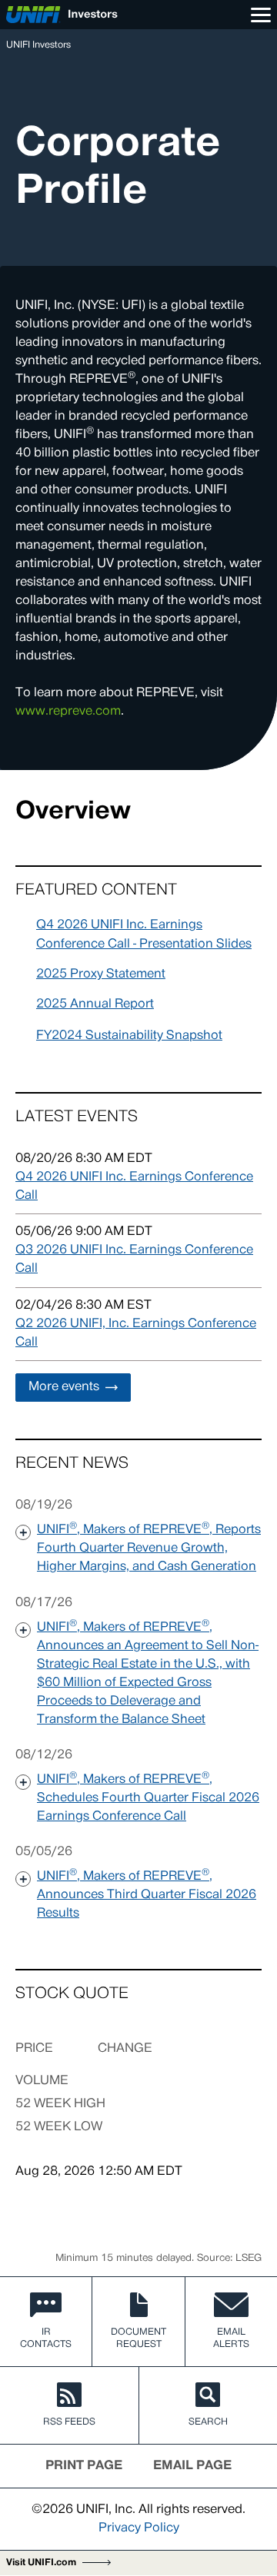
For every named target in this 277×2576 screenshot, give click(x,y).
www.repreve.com (68, 712)
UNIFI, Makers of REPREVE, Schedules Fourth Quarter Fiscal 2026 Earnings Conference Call (148, 1797)
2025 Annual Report (95, 1004)
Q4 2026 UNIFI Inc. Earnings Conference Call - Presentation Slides (144, 935)
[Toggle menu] (261, 15)
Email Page (192, 2466)
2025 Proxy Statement (101, 974)
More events (64, 1387)
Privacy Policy (139, 2528)
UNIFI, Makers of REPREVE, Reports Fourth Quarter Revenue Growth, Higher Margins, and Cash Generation (149, 1547)
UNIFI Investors (38, 45)
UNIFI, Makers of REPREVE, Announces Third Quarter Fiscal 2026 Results (147, 1894)
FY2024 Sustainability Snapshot (129, 1036)
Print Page (84, 2466)
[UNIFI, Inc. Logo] (62, 15)
